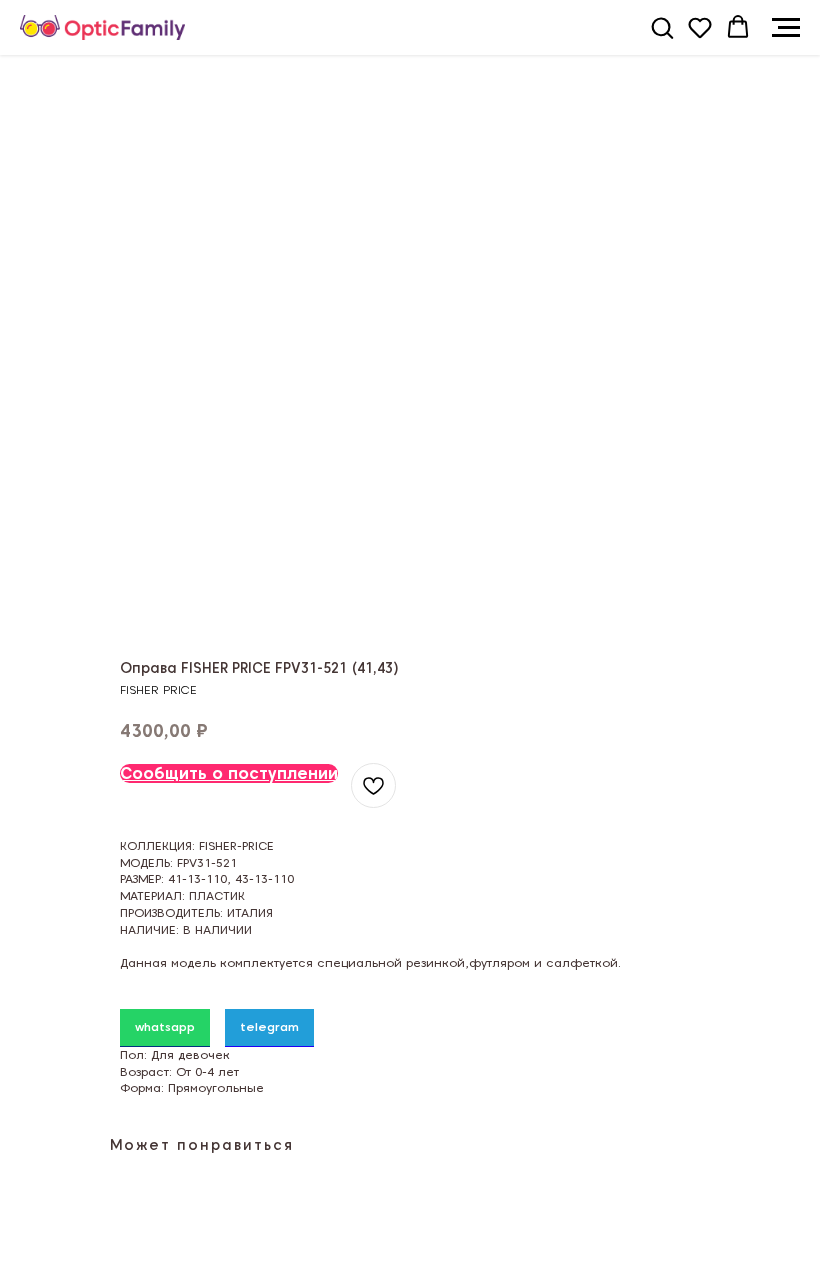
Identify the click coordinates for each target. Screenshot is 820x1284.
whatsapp (165, 1026)
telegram (269, 1026)
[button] (662, 27)
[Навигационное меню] (786, 28)
